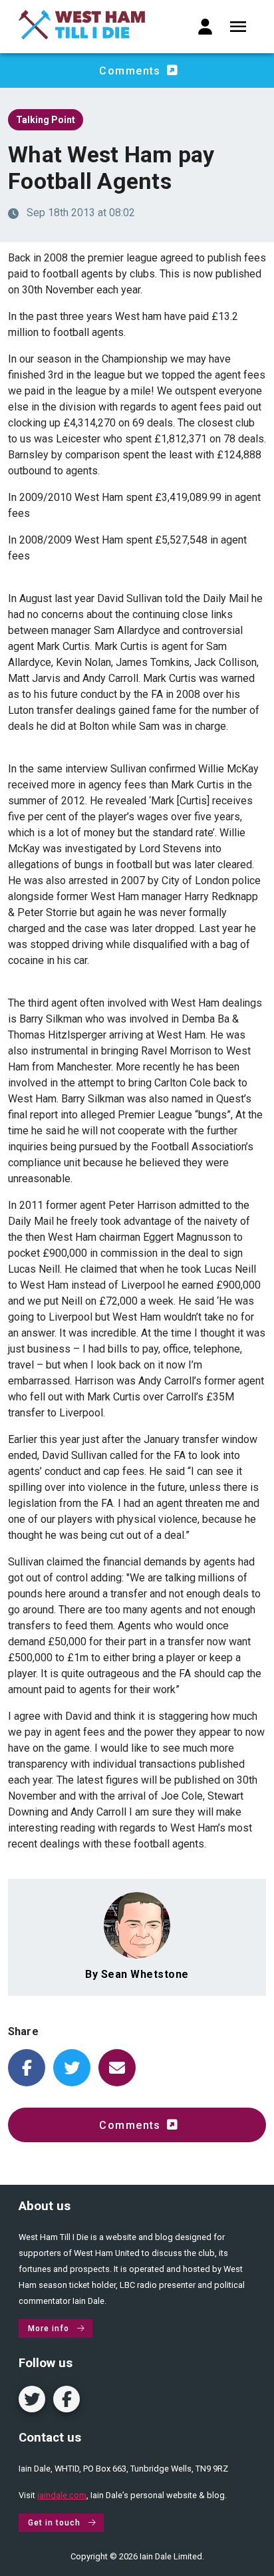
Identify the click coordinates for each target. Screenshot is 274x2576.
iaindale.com (62, 2495)
